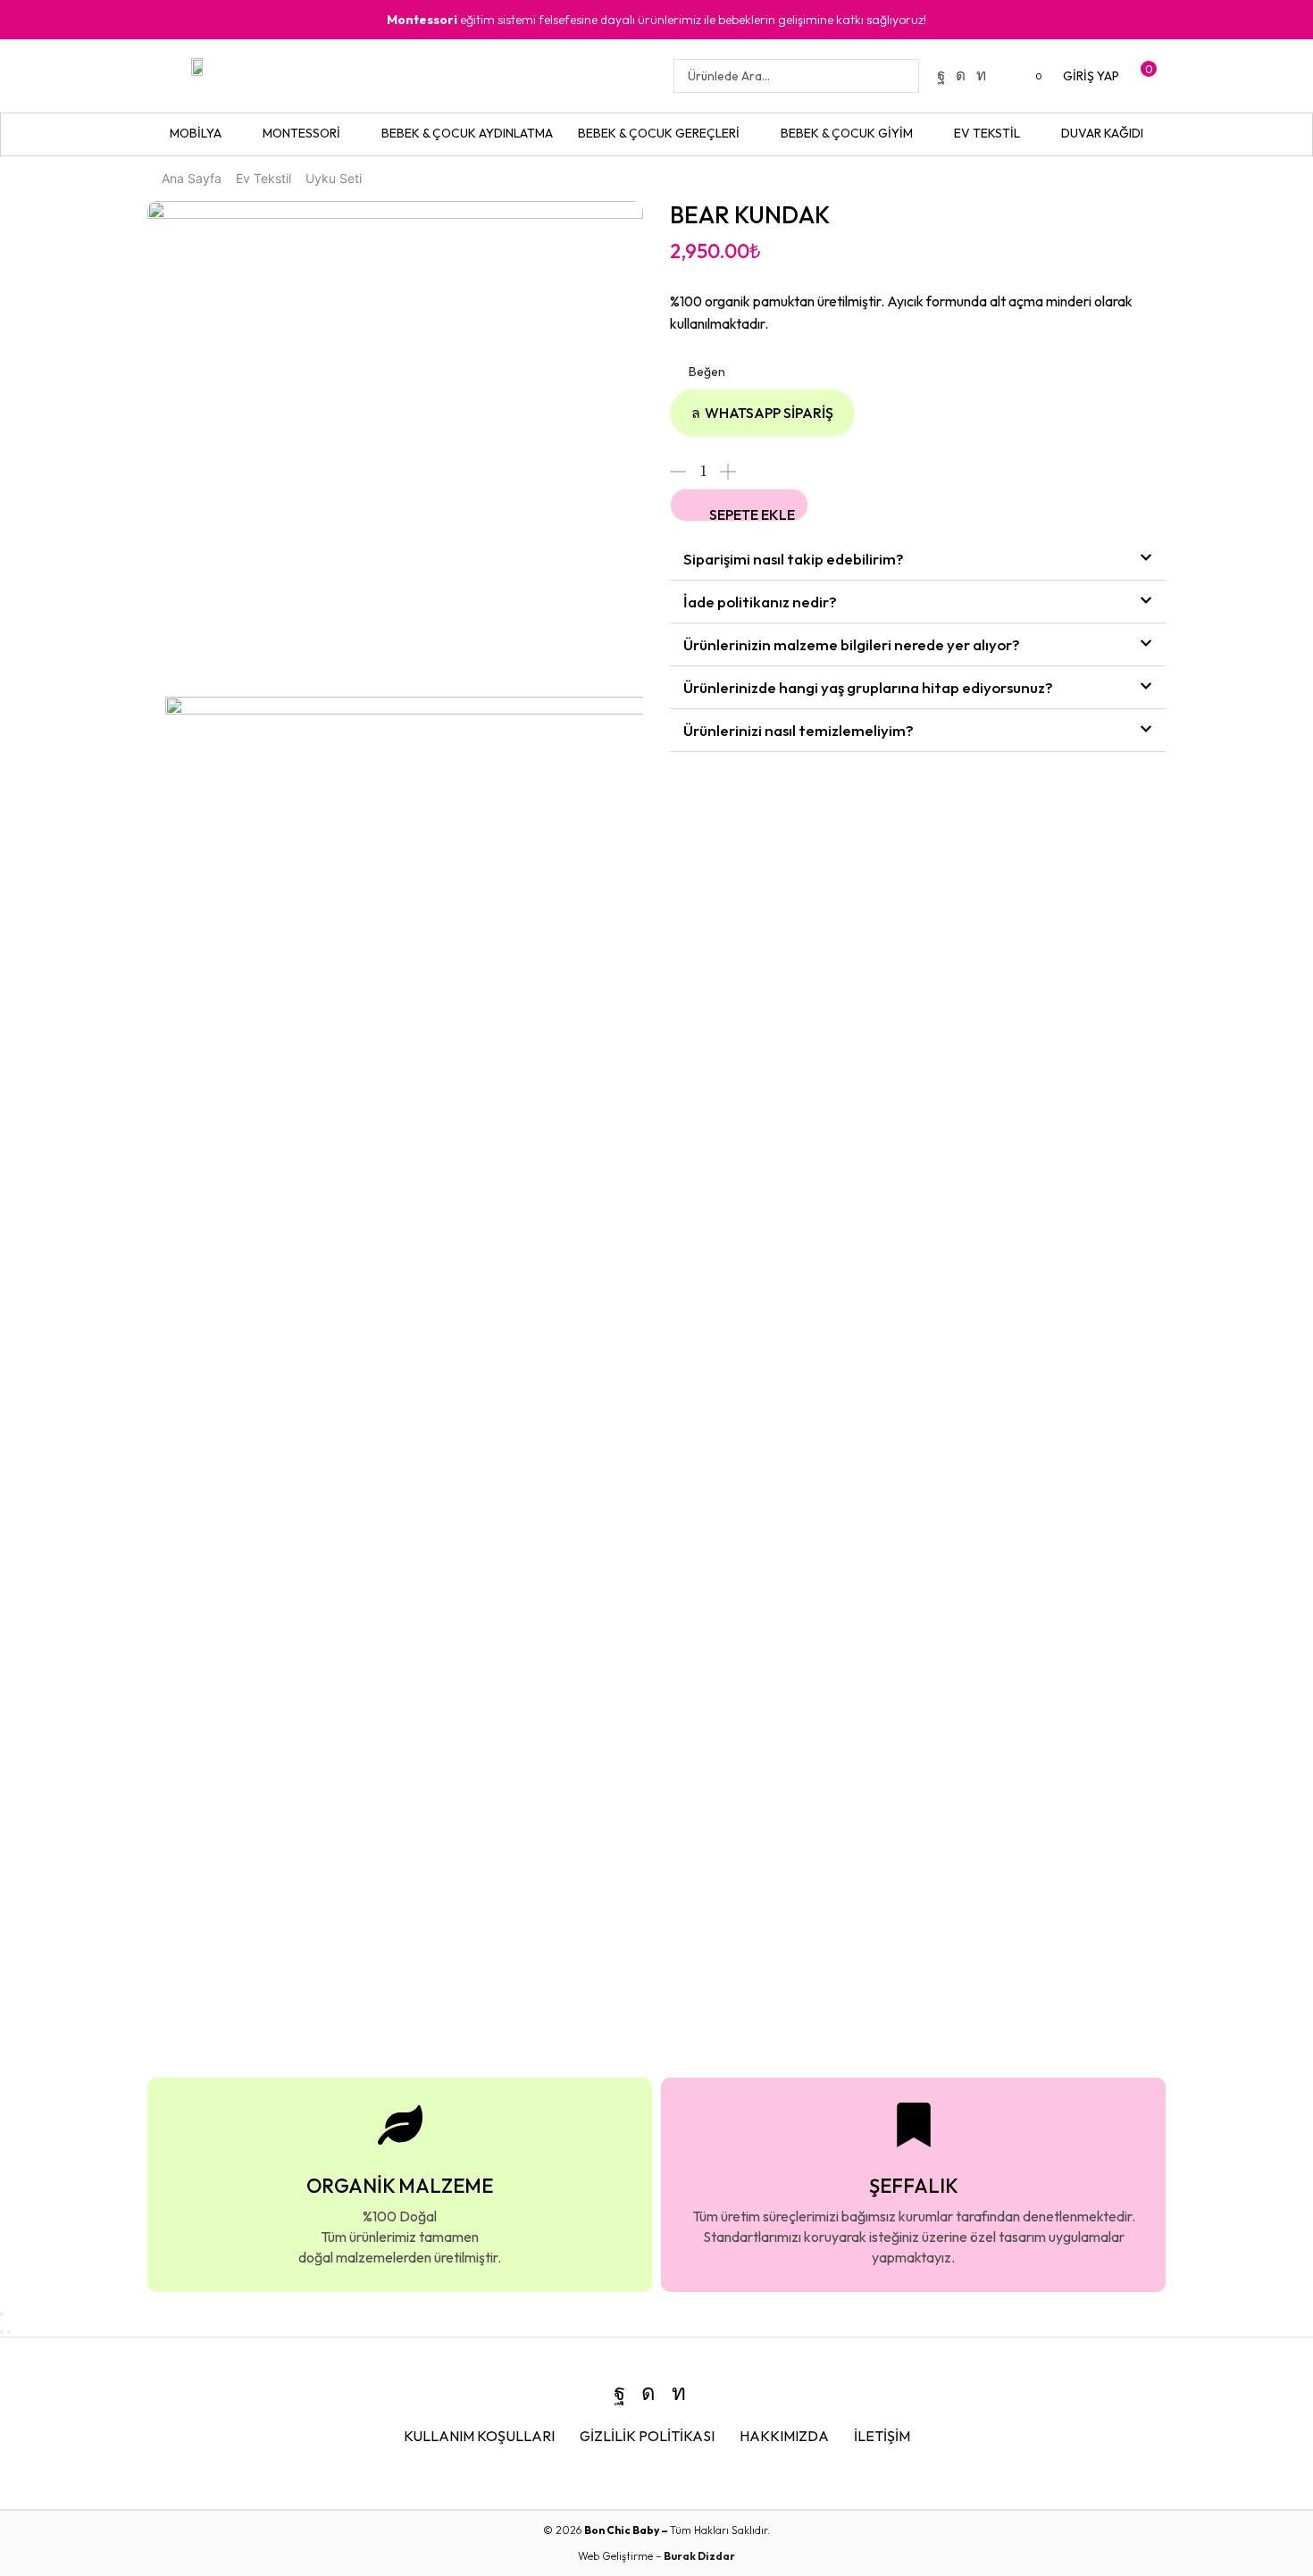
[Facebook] (941, 75)
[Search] (900, 76)
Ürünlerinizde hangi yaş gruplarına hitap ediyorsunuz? (868, 687)
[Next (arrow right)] (9, 2332)
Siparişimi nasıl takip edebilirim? (794, 559)
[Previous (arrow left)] (2, 2332)
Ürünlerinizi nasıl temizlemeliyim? (799, 730)
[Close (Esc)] (2, 2314)
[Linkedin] (981, 75)
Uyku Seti (334, 178)
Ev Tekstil (263, 178)
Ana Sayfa (192, 178)
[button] (1031, 76)
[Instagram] (961, 75)
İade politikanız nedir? (760, 602)
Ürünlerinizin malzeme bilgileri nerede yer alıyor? (852, 644)
